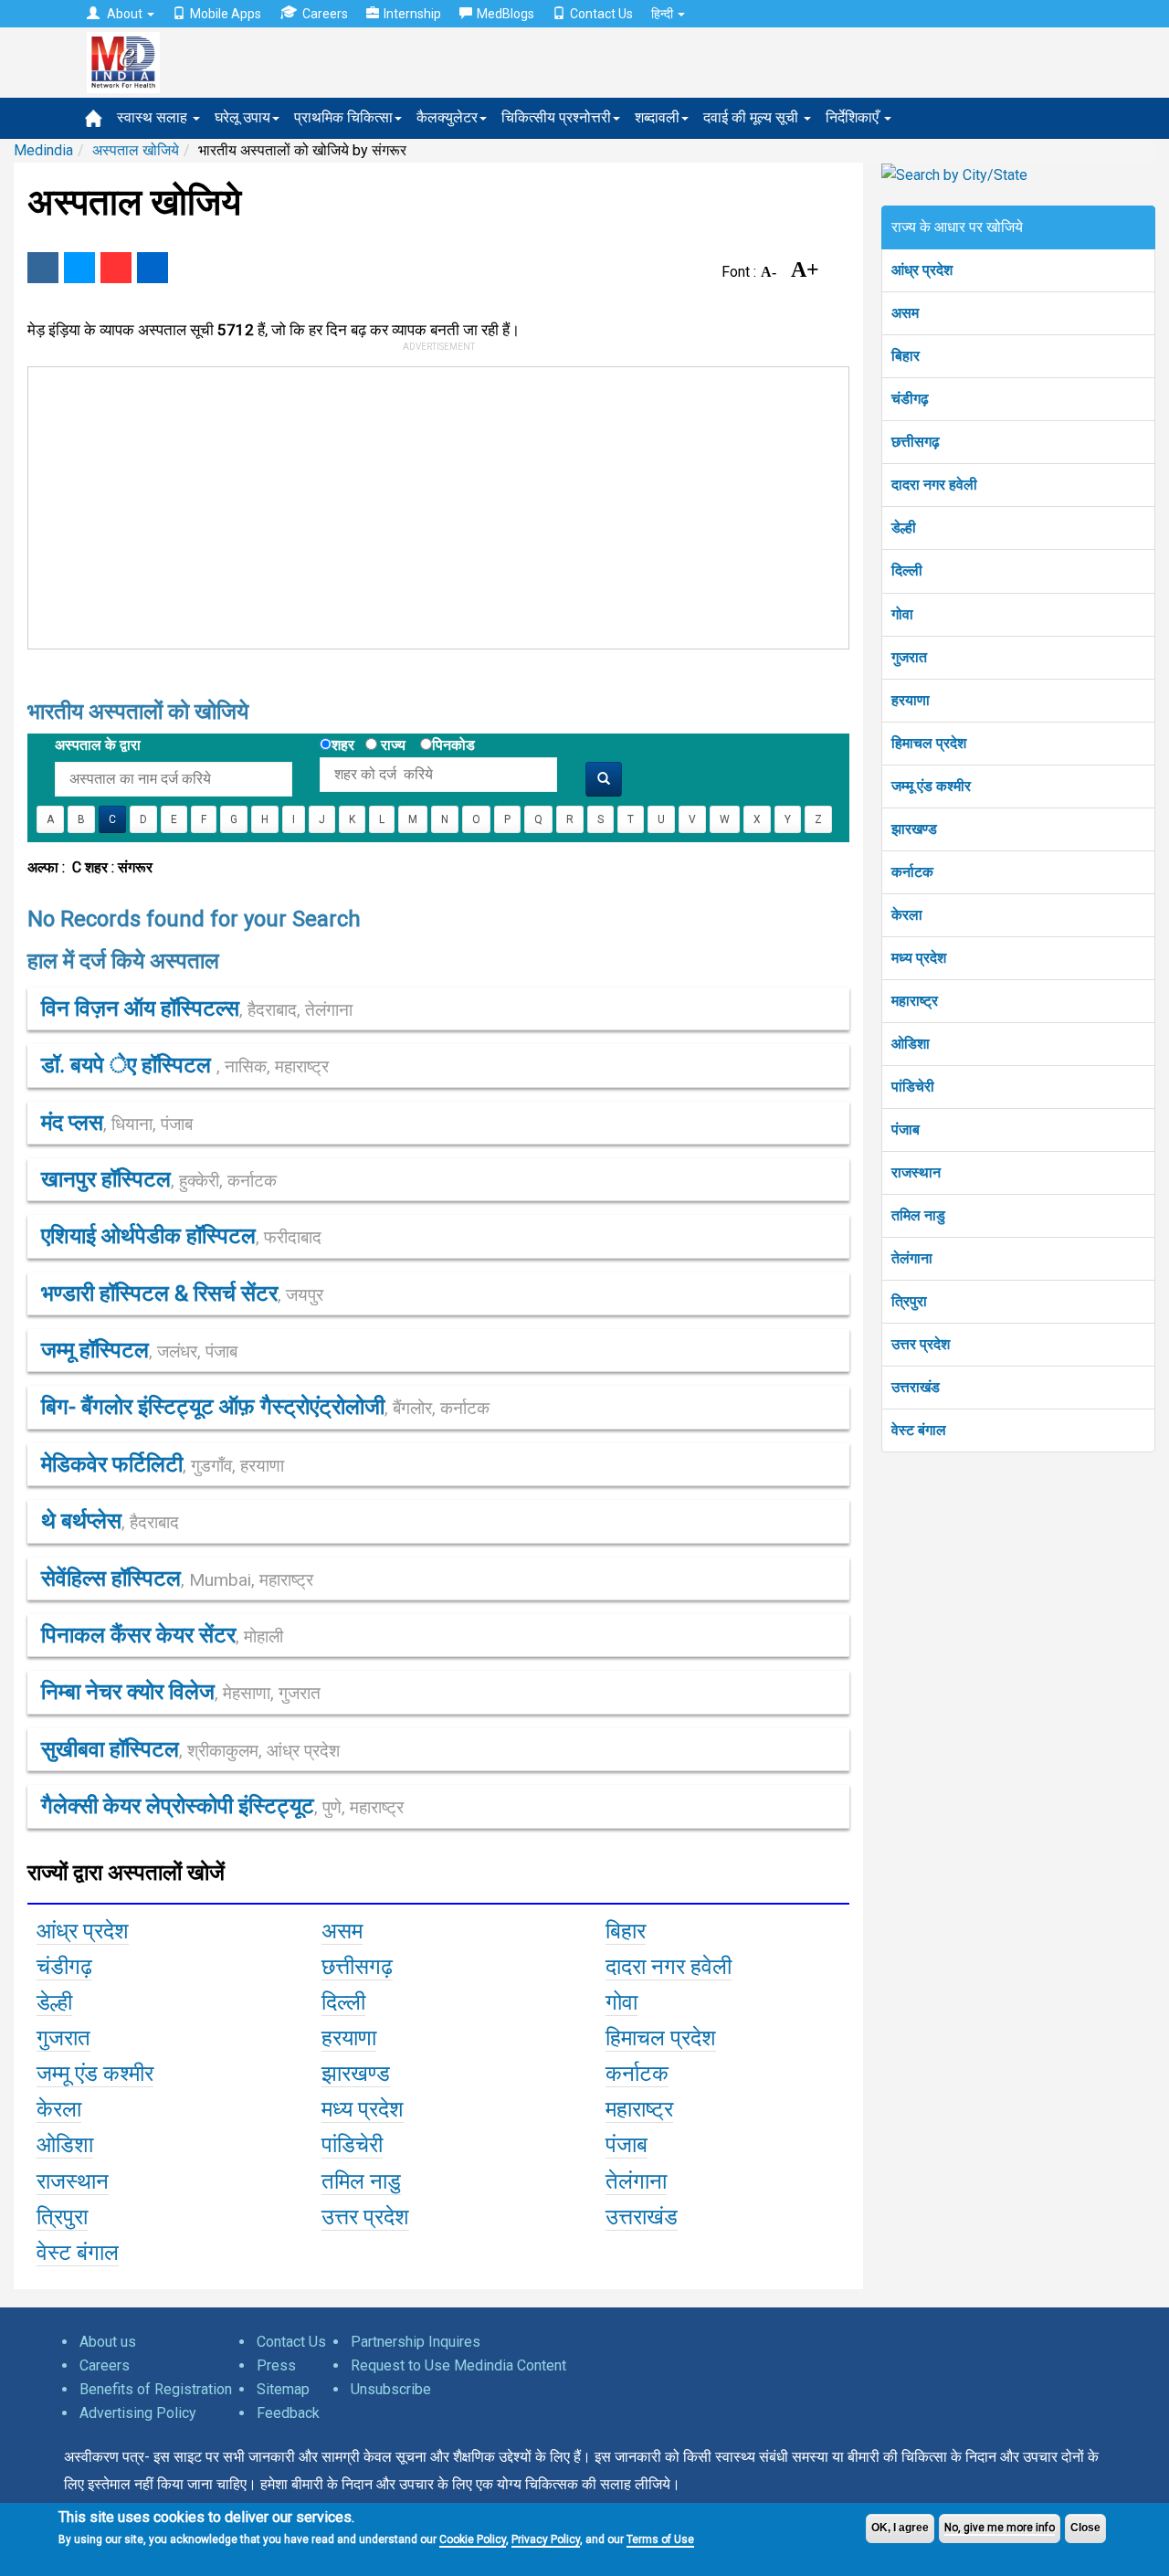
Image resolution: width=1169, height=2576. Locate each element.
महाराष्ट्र (915, 1001)
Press (276, 2365)
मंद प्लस (117, 1123)
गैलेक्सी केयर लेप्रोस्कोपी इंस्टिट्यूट (222, 1806)
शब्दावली (657, 117)
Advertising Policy (138, 2413)
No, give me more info (1000, 2528)
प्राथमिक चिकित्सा (343, 117)
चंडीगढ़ (910, 399)
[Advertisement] (430, 504)
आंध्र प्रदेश (922, 270)
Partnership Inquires (416, 2342)
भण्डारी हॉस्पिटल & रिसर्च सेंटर (182, 1293)
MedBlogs (506, 14)
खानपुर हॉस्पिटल (159, 1179)
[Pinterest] (116, 268)
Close (1085, 2528)
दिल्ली (907, 570)
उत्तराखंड (916, 1387)
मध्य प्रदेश (919, 958)
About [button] (125, 14)
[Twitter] (79, 268)
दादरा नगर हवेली (934, 485)
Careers (325, 14)
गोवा (902, 614)
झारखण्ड (914, 829)
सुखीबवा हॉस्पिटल (190, 1749)
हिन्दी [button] (663, 14)
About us (108, 2342)
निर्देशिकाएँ (854, 117)
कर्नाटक (912, 872)
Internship (412, 14)
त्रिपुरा (909, 1301)
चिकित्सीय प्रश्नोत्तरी (556, 117)
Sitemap (283, 2389)
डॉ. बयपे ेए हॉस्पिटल (185, 1065)
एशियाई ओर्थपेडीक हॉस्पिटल (181, 1236)
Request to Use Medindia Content (458, 2365)
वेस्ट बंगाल (919, 1430)
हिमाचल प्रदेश (929, 743)
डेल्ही (904, 528)
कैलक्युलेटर (447, 117)
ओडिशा (911, 1044)
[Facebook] (43, 268)
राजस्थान (916, 1172)
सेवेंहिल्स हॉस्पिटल (177, 1578)
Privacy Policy (546, 2539)
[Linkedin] (153, 268)
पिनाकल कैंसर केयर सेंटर (162, 1635)
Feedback (288, 2413)
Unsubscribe (391, 2389)
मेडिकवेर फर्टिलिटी (163, 1464)
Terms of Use (660, 2539)
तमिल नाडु (918, 1215)
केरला (907, 915)
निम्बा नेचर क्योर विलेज (181, 1692)
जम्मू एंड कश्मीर (931, 786)
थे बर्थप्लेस (110, 1521)
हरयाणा (911, 700)
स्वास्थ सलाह (154, 117)
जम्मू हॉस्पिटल (139, 1350)
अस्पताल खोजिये (136, 150)
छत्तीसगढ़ (916, 442)
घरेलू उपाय (242, 117)
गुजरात (909, 657)
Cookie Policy (473, 2539)
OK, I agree (900, 2528)
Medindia (43, 150)
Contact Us (601, 14)
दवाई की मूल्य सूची (753, 117)
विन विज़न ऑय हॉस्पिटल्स (197, 1008)
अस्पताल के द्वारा (98, 745)
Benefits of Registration (156, 2389)
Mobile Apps (226, 14)
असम (905, 313)
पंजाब (906, 1130)
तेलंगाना (912, 1258)
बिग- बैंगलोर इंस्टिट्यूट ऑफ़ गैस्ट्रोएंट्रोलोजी (265, 1407)
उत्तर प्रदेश (921, 1344)
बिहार (906, 356)
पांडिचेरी (913, 1087)
